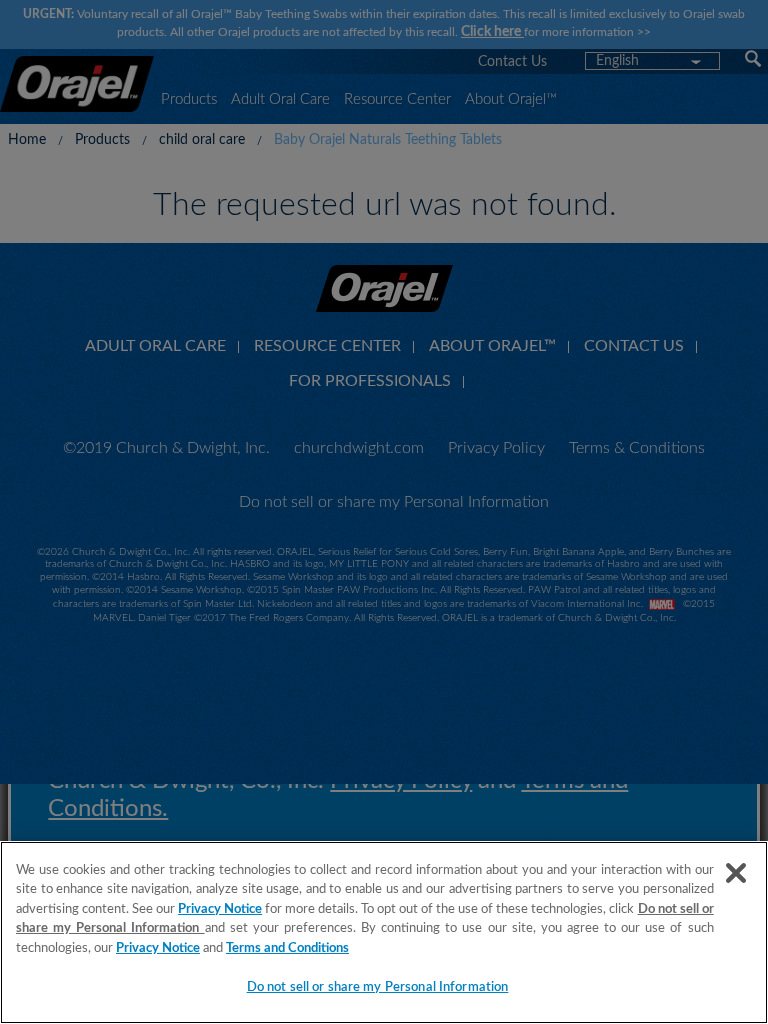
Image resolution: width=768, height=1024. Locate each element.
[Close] (736, 873)
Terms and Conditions (287, 948)
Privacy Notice (220, 909)
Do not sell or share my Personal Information (378, 987)
